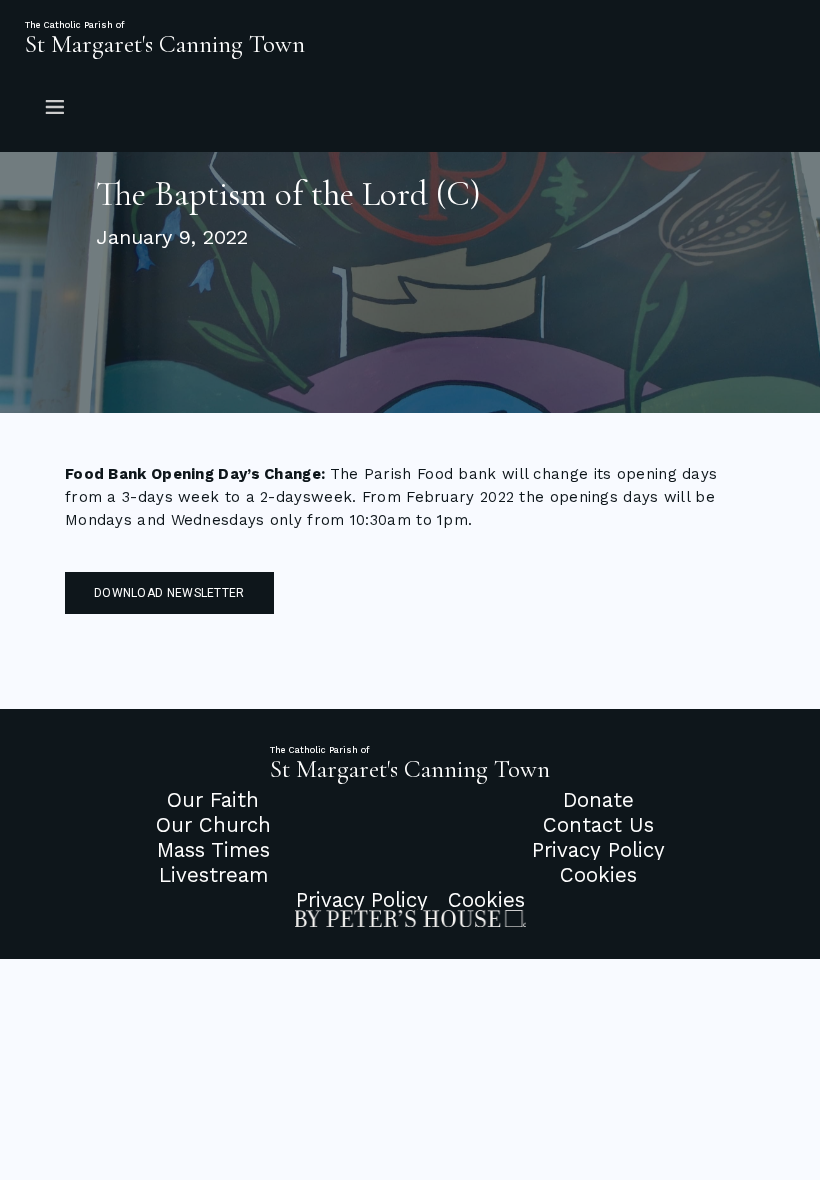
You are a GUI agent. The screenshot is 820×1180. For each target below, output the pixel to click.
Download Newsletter (169, 593)
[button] (410, 106)
